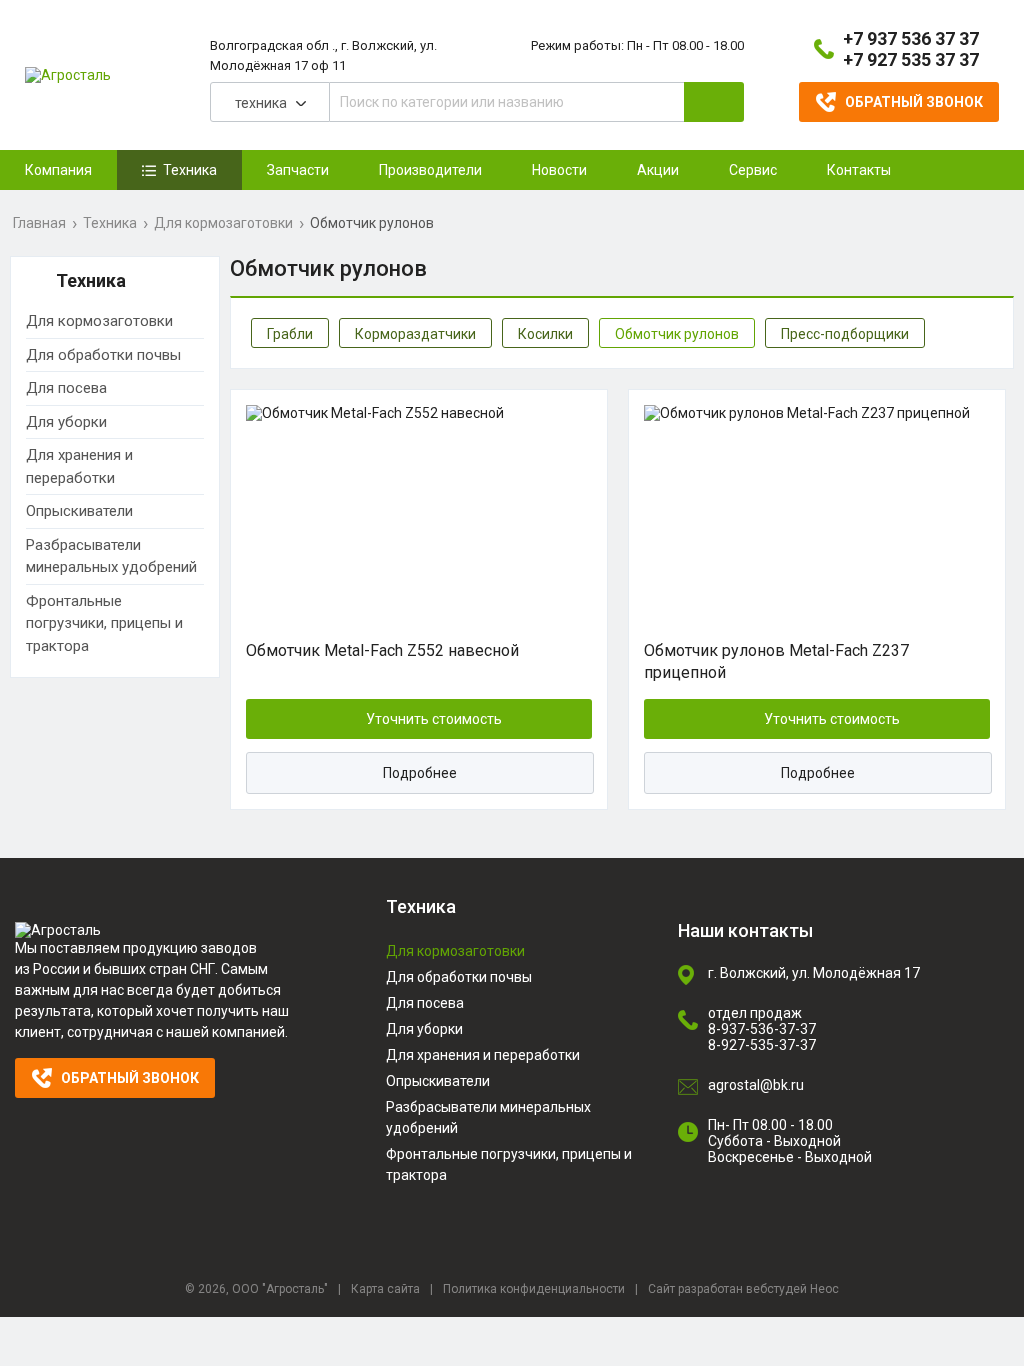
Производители (430, 170)
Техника (110, 223)
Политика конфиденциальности (534, 1289)
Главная (39, 223)
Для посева (66, 388)
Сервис (753, 170)
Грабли (290, 334)
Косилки (545, 334)
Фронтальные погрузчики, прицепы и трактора (104, 623)
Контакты (859, 170)
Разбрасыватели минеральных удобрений (111, 556)
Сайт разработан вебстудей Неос (743, 1289)
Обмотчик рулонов (677, 334)
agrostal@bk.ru (756, 1085)
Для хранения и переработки (79, 466)
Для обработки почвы (103, 355)
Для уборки (66, 422)
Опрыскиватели (79, 511)
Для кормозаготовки (223, 223)
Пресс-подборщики (845, 334)
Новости (559, 170)
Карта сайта (385, 1289)
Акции (658, 170)
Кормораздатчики (415, 334)
